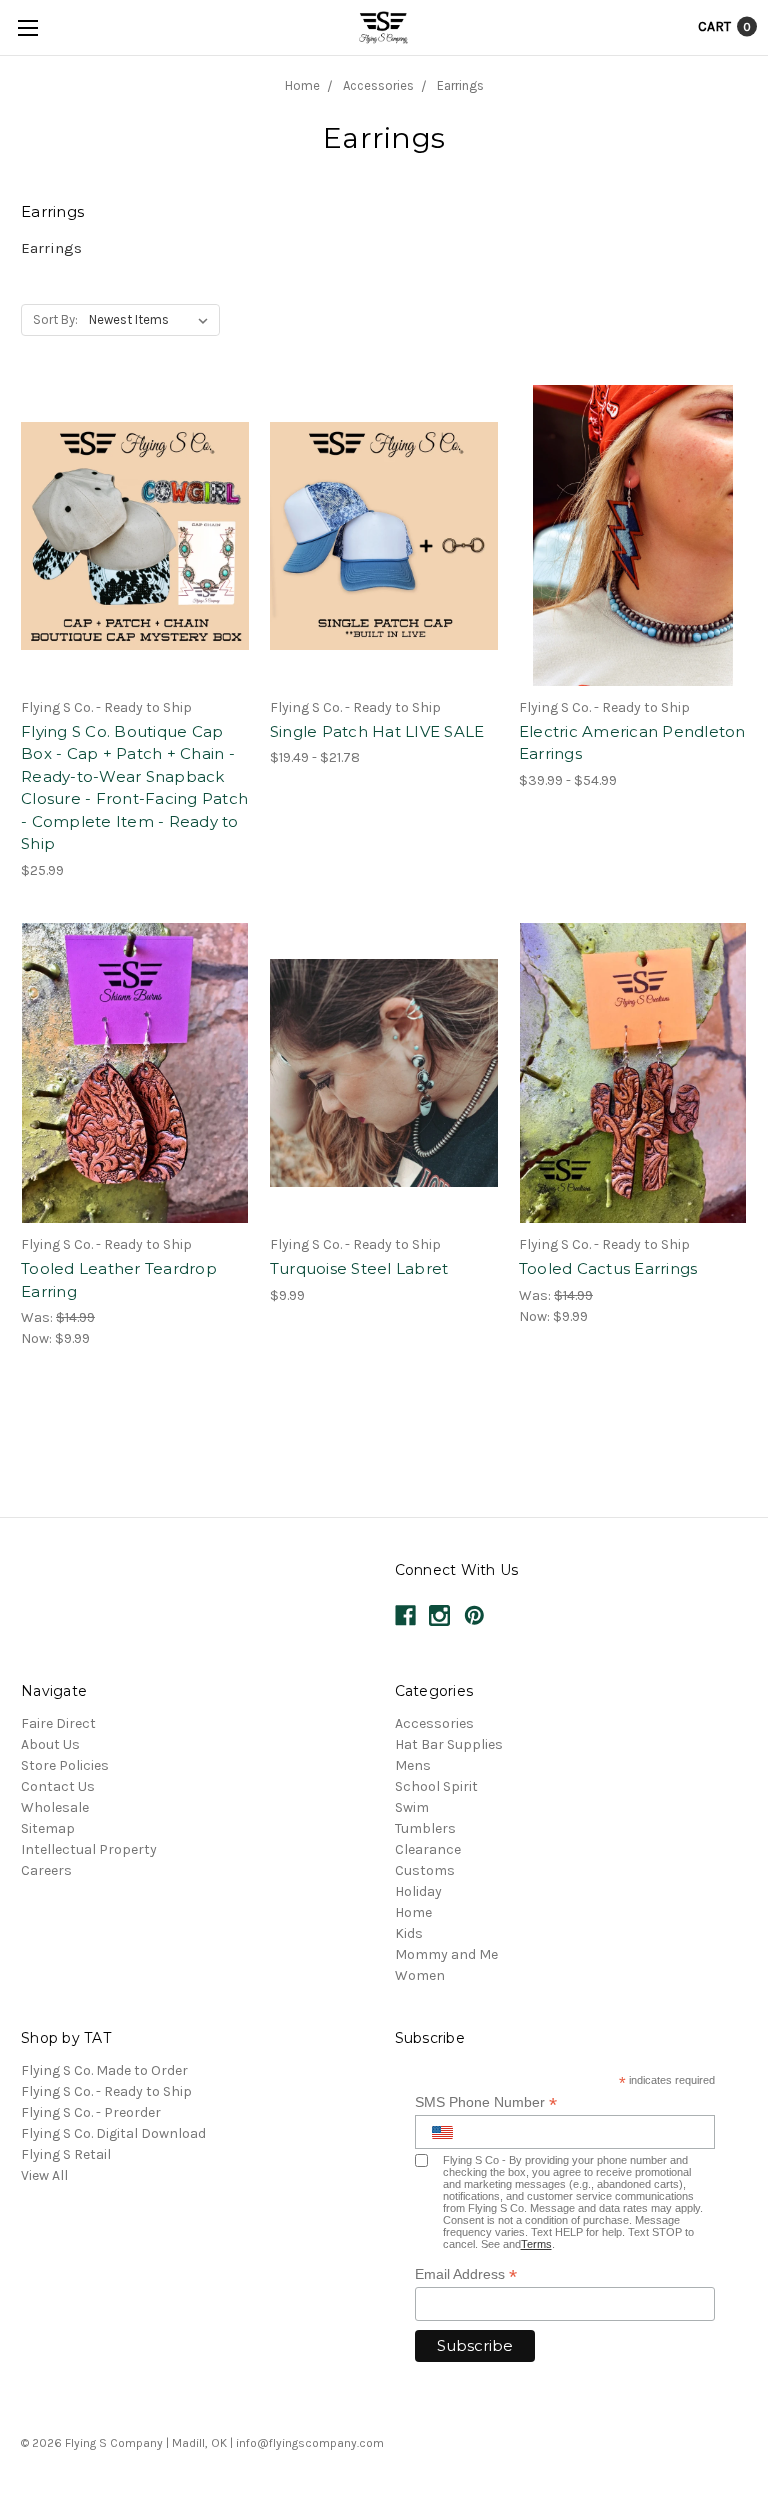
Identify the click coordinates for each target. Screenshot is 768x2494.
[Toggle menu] (27, 27)
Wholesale (55, 1807)
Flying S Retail (66, 2154)
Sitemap (48, 1828)
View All (44, 2175)
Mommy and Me (446, 1954)
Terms (536, 2244)
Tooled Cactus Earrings (608, 1268)
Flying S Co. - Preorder (91, 2112)
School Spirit (436, 1786)
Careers (46, 1870)
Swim (412, 1807)
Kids (409, 1933)
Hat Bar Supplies (449, 1744)
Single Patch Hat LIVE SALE (377, 731)
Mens (413, 1765)
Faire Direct (58, 1723)
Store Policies (65, 1765)
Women (420, 1975)
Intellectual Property (89, 1849)
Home (413, 1912)
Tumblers (425, 1828)
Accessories (434, 1723)
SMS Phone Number (486, 2102)
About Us (50, 1744)
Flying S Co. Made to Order (104, 2070)
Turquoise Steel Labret (359, 1268)
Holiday (418, 1891)
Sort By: (55, 319)
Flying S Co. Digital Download (113, 2133)
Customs (425, 1870)
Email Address (466, 2274)
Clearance (428, 1849)
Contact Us (58, 1786)
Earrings (51, 248)
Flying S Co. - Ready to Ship (106, 2091)
